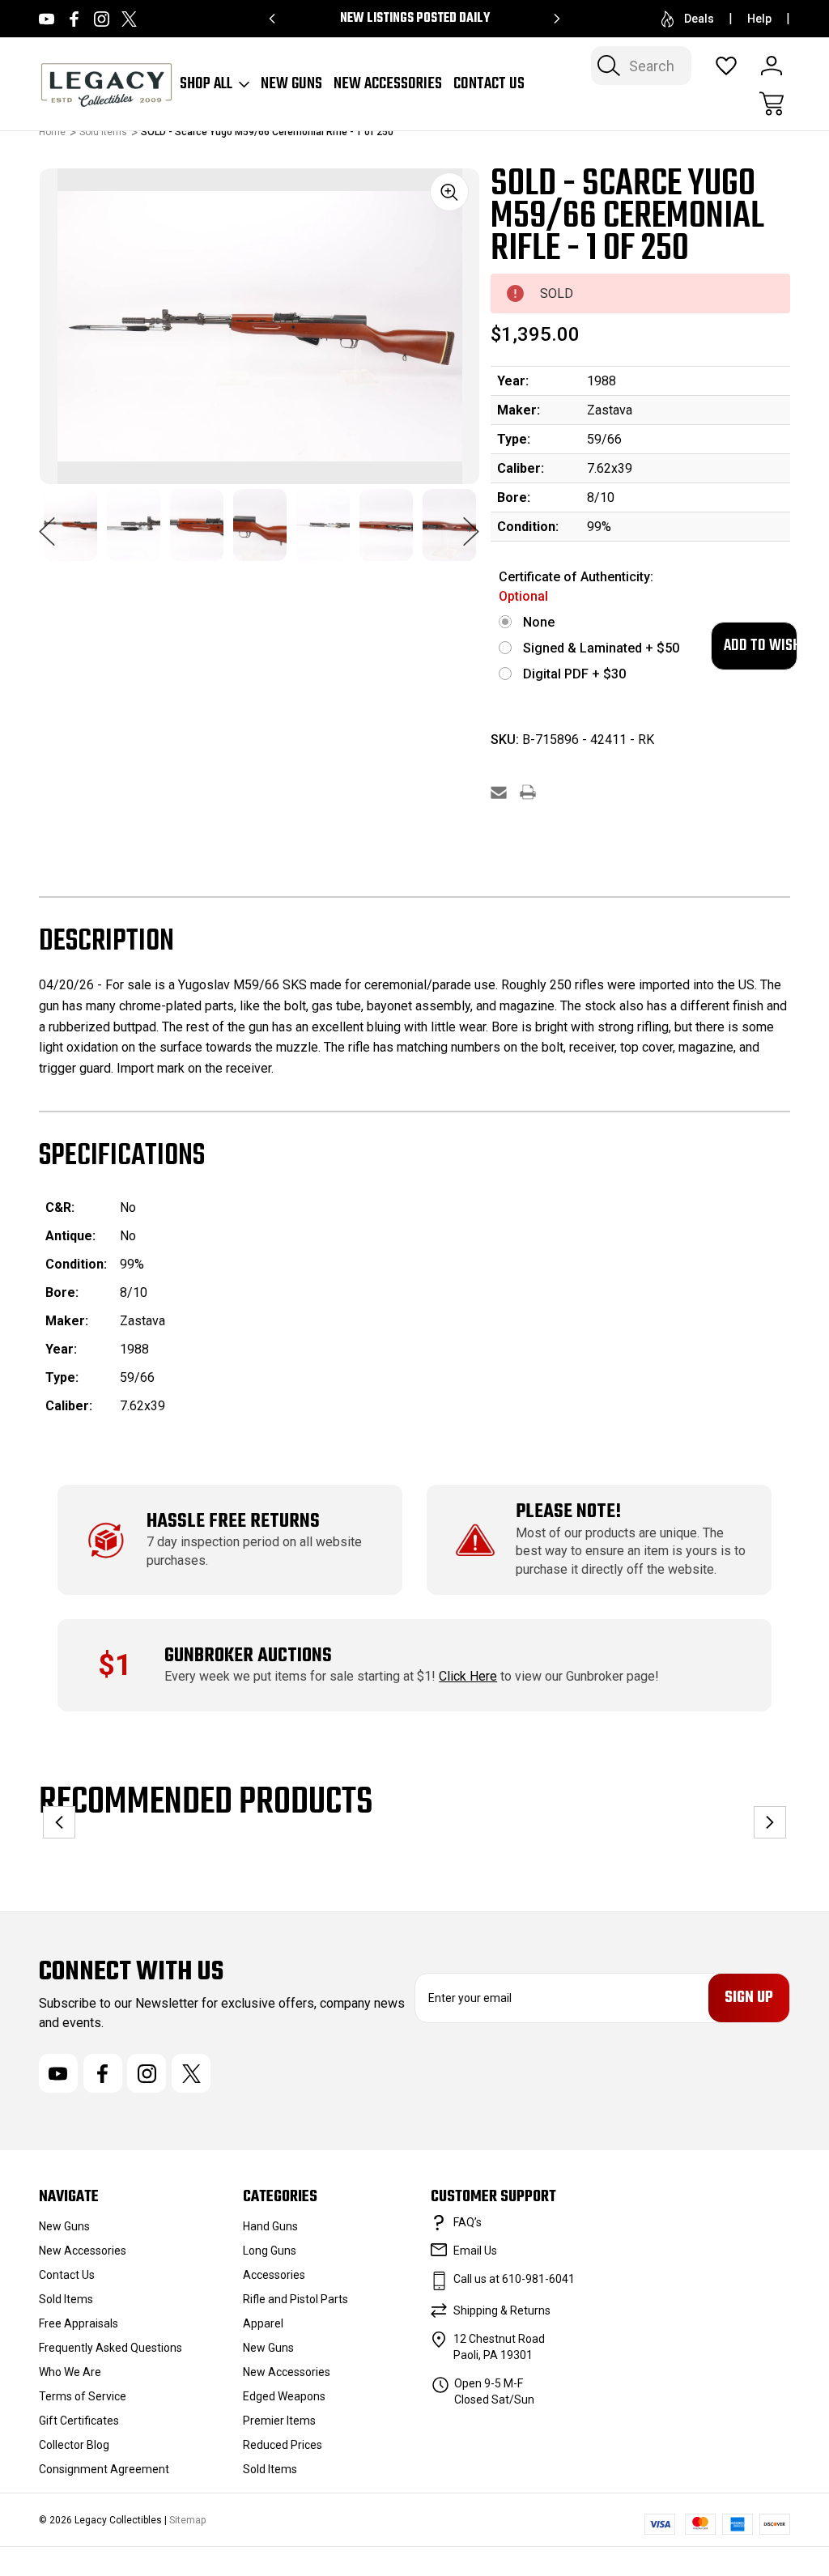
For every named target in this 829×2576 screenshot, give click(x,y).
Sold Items (66, 2299)
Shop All (206, 84)
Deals (699, 19)
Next (471, 523)
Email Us (475, 2251)
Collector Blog (74, 2445)
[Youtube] (47, 19)
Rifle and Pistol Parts (295, 2299)
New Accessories (388, 84)
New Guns (291, 84)
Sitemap (187, 2520)
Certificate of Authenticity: (576, 587)
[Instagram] (102, 19)
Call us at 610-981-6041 (514, 2279)
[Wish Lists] (726, 66)
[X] (129, 19)
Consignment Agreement (104, 2469)
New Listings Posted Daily (415, 19)
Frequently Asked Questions (111, 2348)
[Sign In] (772, 66)
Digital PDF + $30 (574, 674)
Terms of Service (83, 2396)
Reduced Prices (283, 2445)
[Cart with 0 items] (772, 104)
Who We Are (70, 2372)
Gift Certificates (79, 2421)
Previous (47, 523)
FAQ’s (468, 2222)
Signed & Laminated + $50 (601, 648)
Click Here (468, 1676)
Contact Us (489, 84)
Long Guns (270, 2251)
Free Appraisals (79, 2323)
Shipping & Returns (502, 2310)
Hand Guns (270, 2226)
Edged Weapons (284, 2396)
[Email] (499, 792)
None (539, 622)
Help (759, 19)
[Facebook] (74, 19)
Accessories (274, 2275)
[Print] (528, 792)
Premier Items (279, 2421)
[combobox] (641, 66)
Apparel (263, 2323)
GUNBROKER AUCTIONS (248, 1656)
